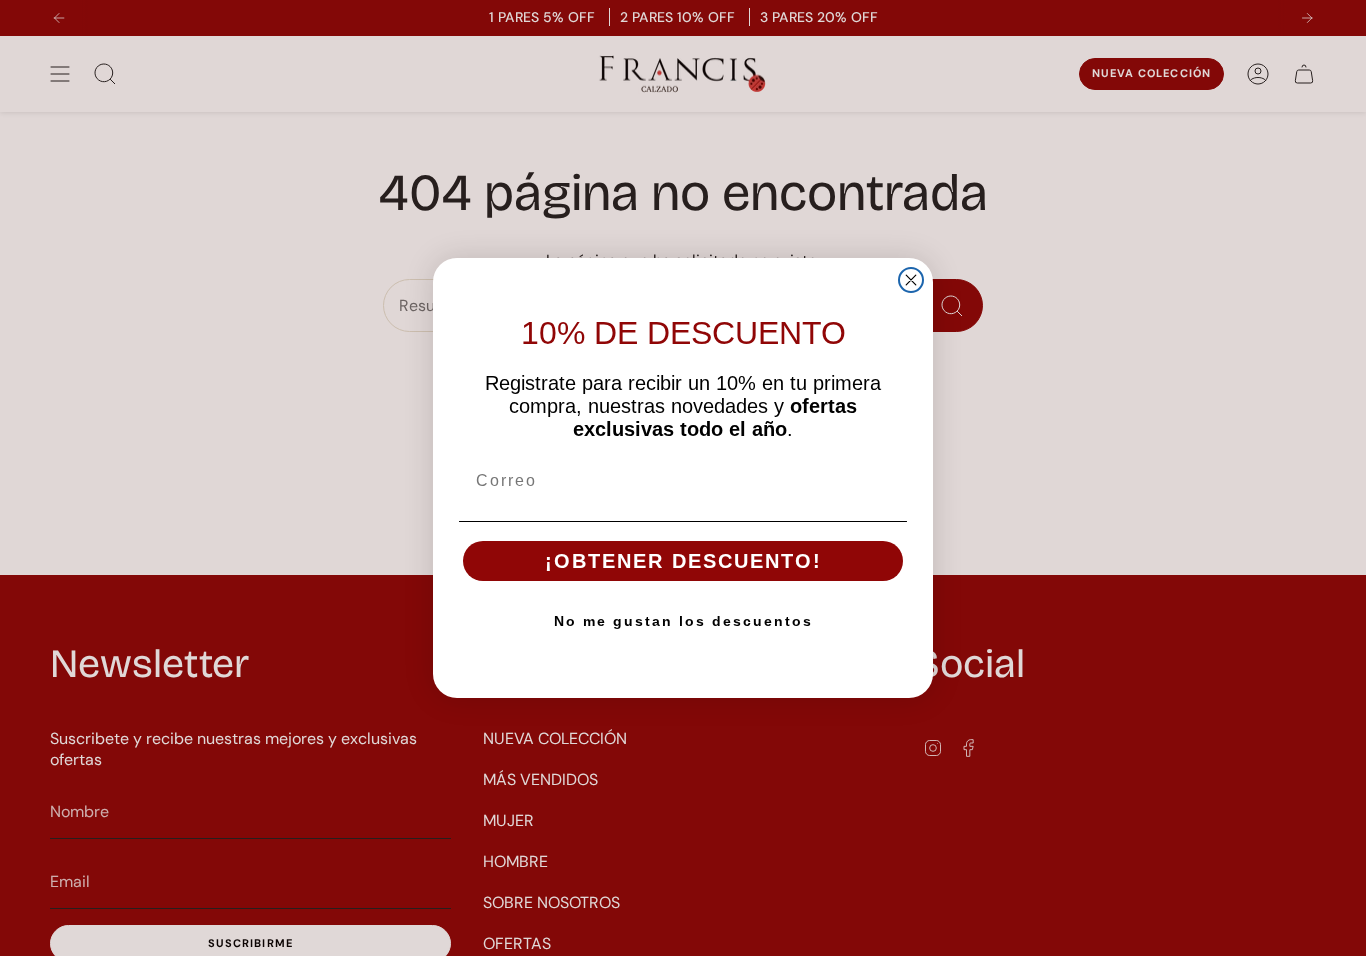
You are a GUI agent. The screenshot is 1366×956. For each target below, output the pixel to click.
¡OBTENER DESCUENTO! (683, 561)
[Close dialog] (911, 280)
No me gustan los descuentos (683, 621)
